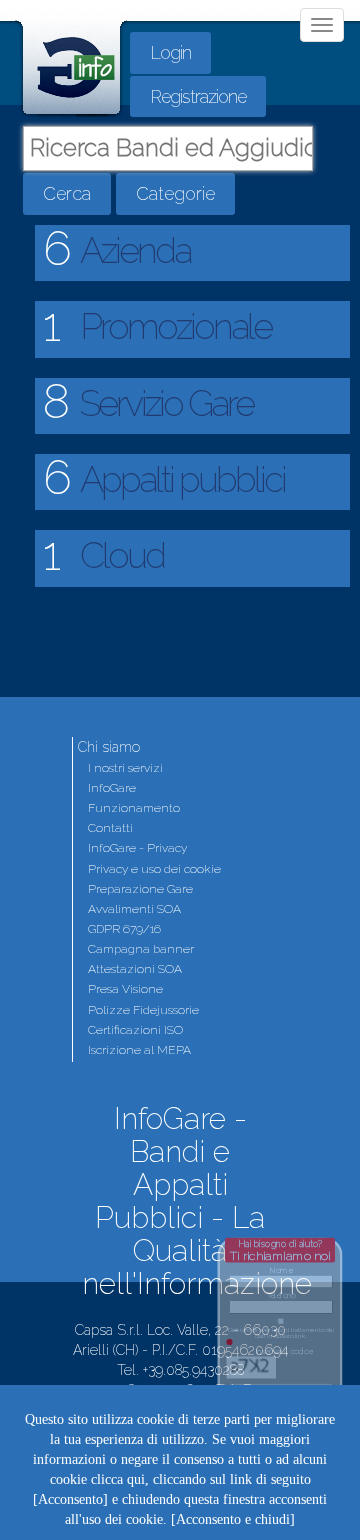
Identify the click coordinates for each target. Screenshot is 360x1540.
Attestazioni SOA (135, 969)
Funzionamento (134, 808)
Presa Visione (125, 989)
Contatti (110, 828)
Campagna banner (141, 949)
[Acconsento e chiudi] (233, 1519)
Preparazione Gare (140, 889)
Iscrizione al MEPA (139, 1050)
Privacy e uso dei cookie (154, 869)
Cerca (67, 193)
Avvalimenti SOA (134, 909)
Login (170, 52)
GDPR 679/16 (124, 929)
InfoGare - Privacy (137, 848)
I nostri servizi (125, 768)
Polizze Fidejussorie (143, 1010)
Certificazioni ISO (135, 1030)
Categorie (175, 193)
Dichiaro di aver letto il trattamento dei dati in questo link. (281, 1333)
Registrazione (198, 96)
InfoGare (112, 788)
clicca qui (118, 1479)
